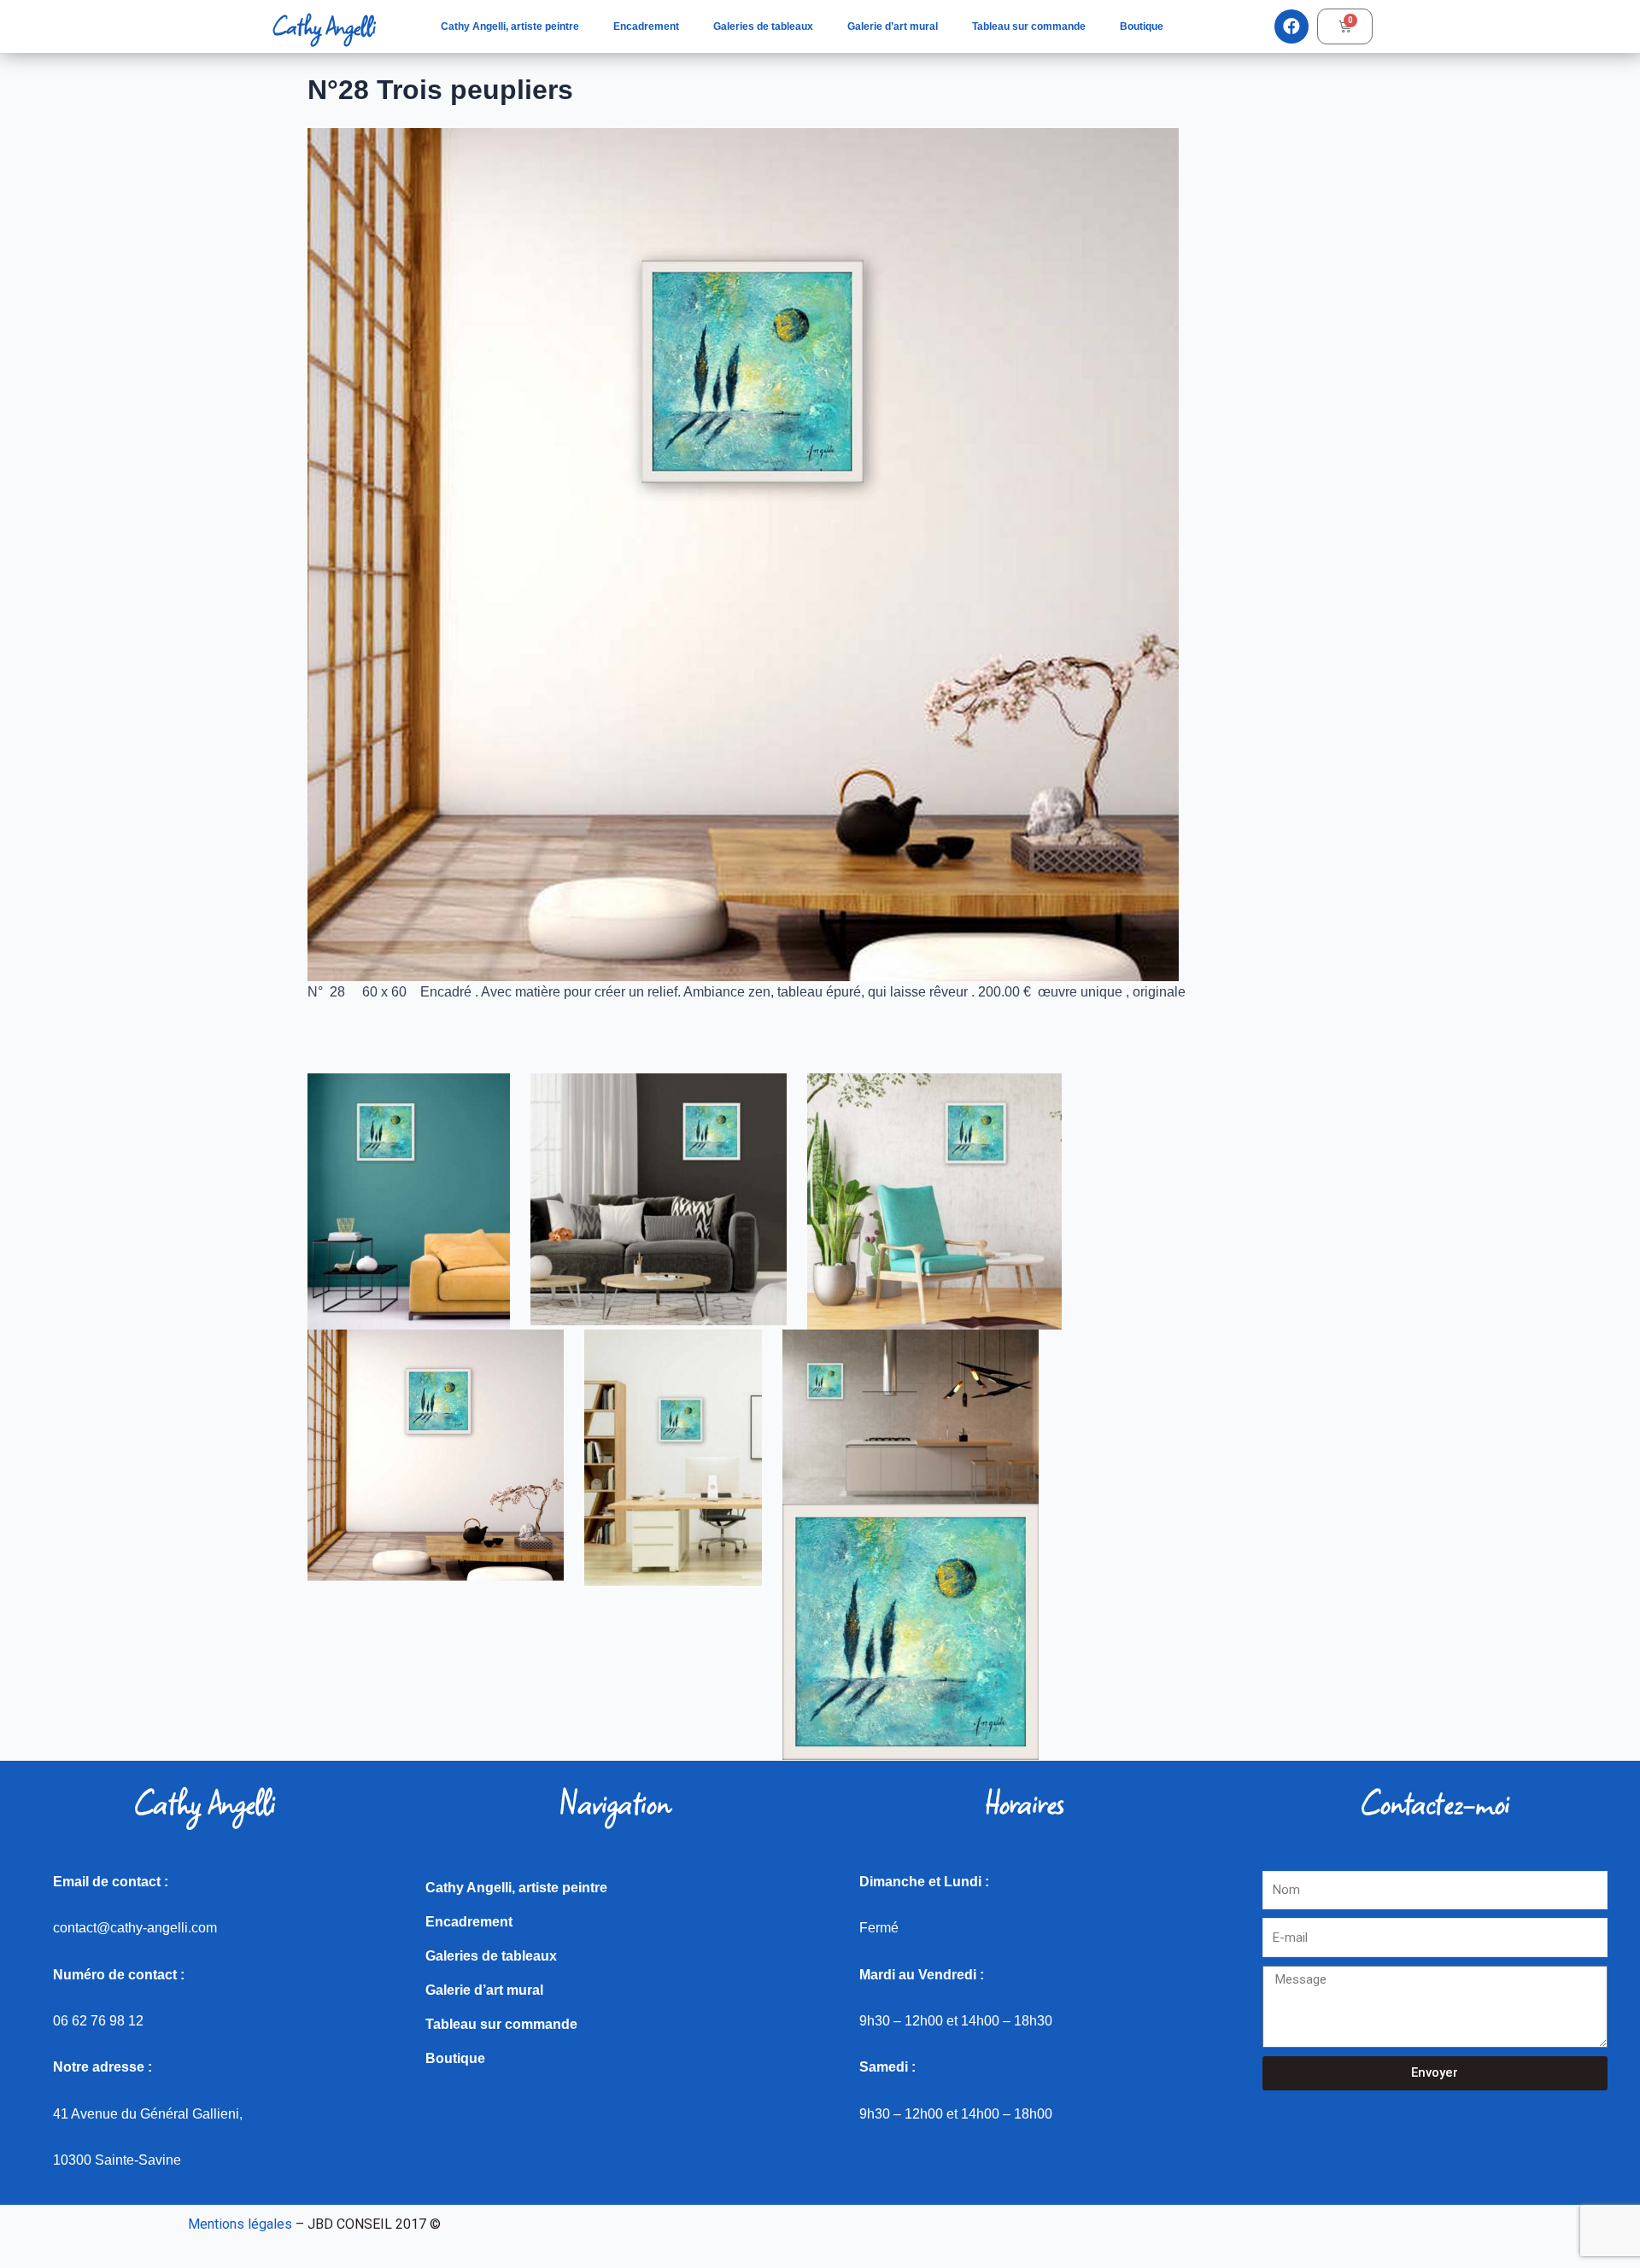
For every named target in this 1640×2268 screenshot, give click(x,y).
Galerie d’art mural (893, 26)
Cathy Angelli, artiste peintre (510, 26)
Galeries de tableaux (763, 26)
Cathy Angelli (324, 26)
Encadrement (646, 26)
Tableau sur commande (1029, 26)
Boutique (1142, 26)
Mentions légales (240, 2224)
